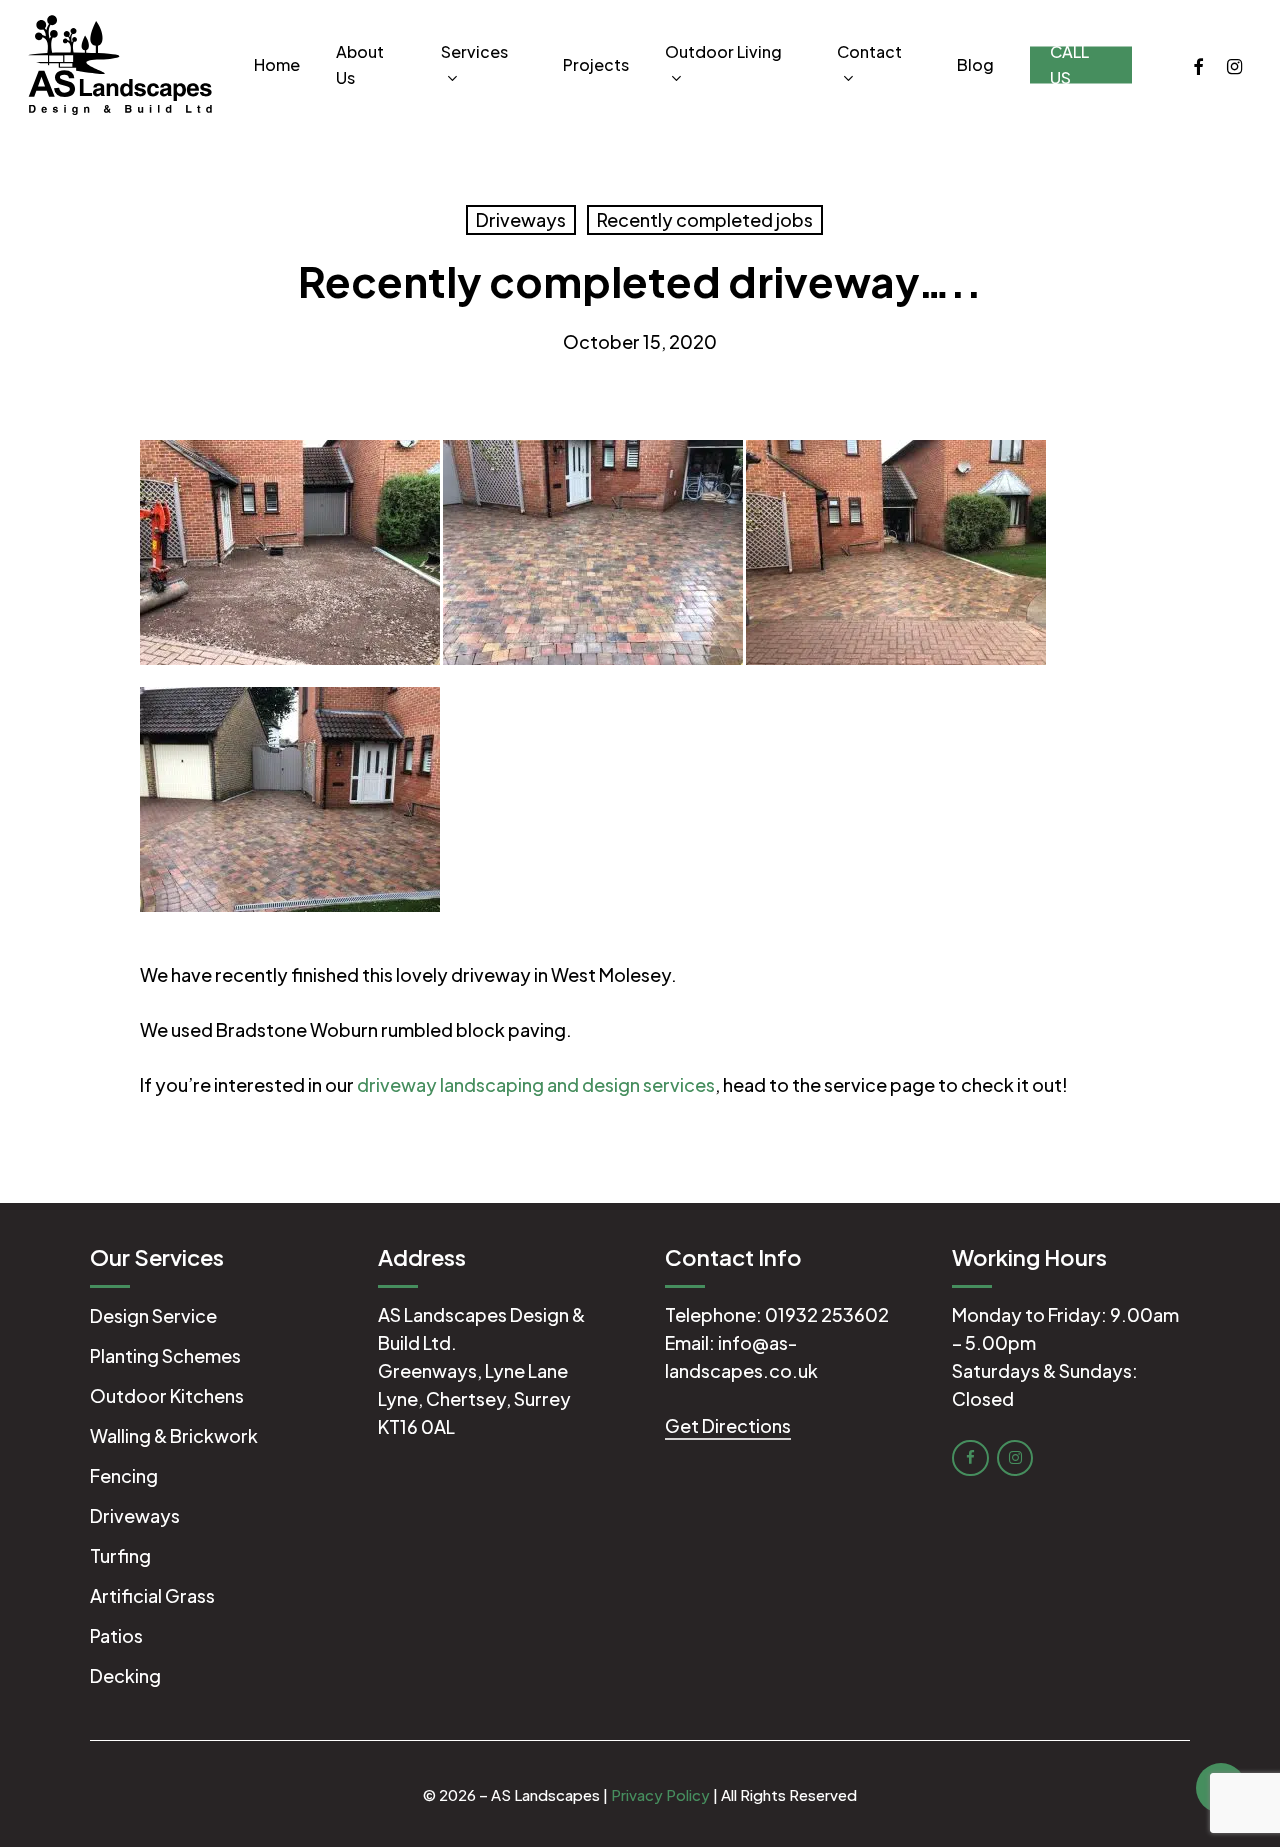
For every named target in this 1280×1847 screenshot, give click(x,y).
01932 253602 (827, 1314)
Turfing (120, 1555)
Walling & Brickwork (174, 1435)
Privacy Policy (660, 1794)
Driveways (521, 219)
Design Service (153, 1315)
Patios (116, 1635)
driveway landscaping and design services (536, 1084)
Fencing (124, 1475)
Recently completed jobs (705, 219)
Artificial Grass (152, 1595)
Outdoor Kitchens (167, 1395)
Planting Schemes (165, 1355)
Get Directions (728, 1425)
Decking (125, 1675)
